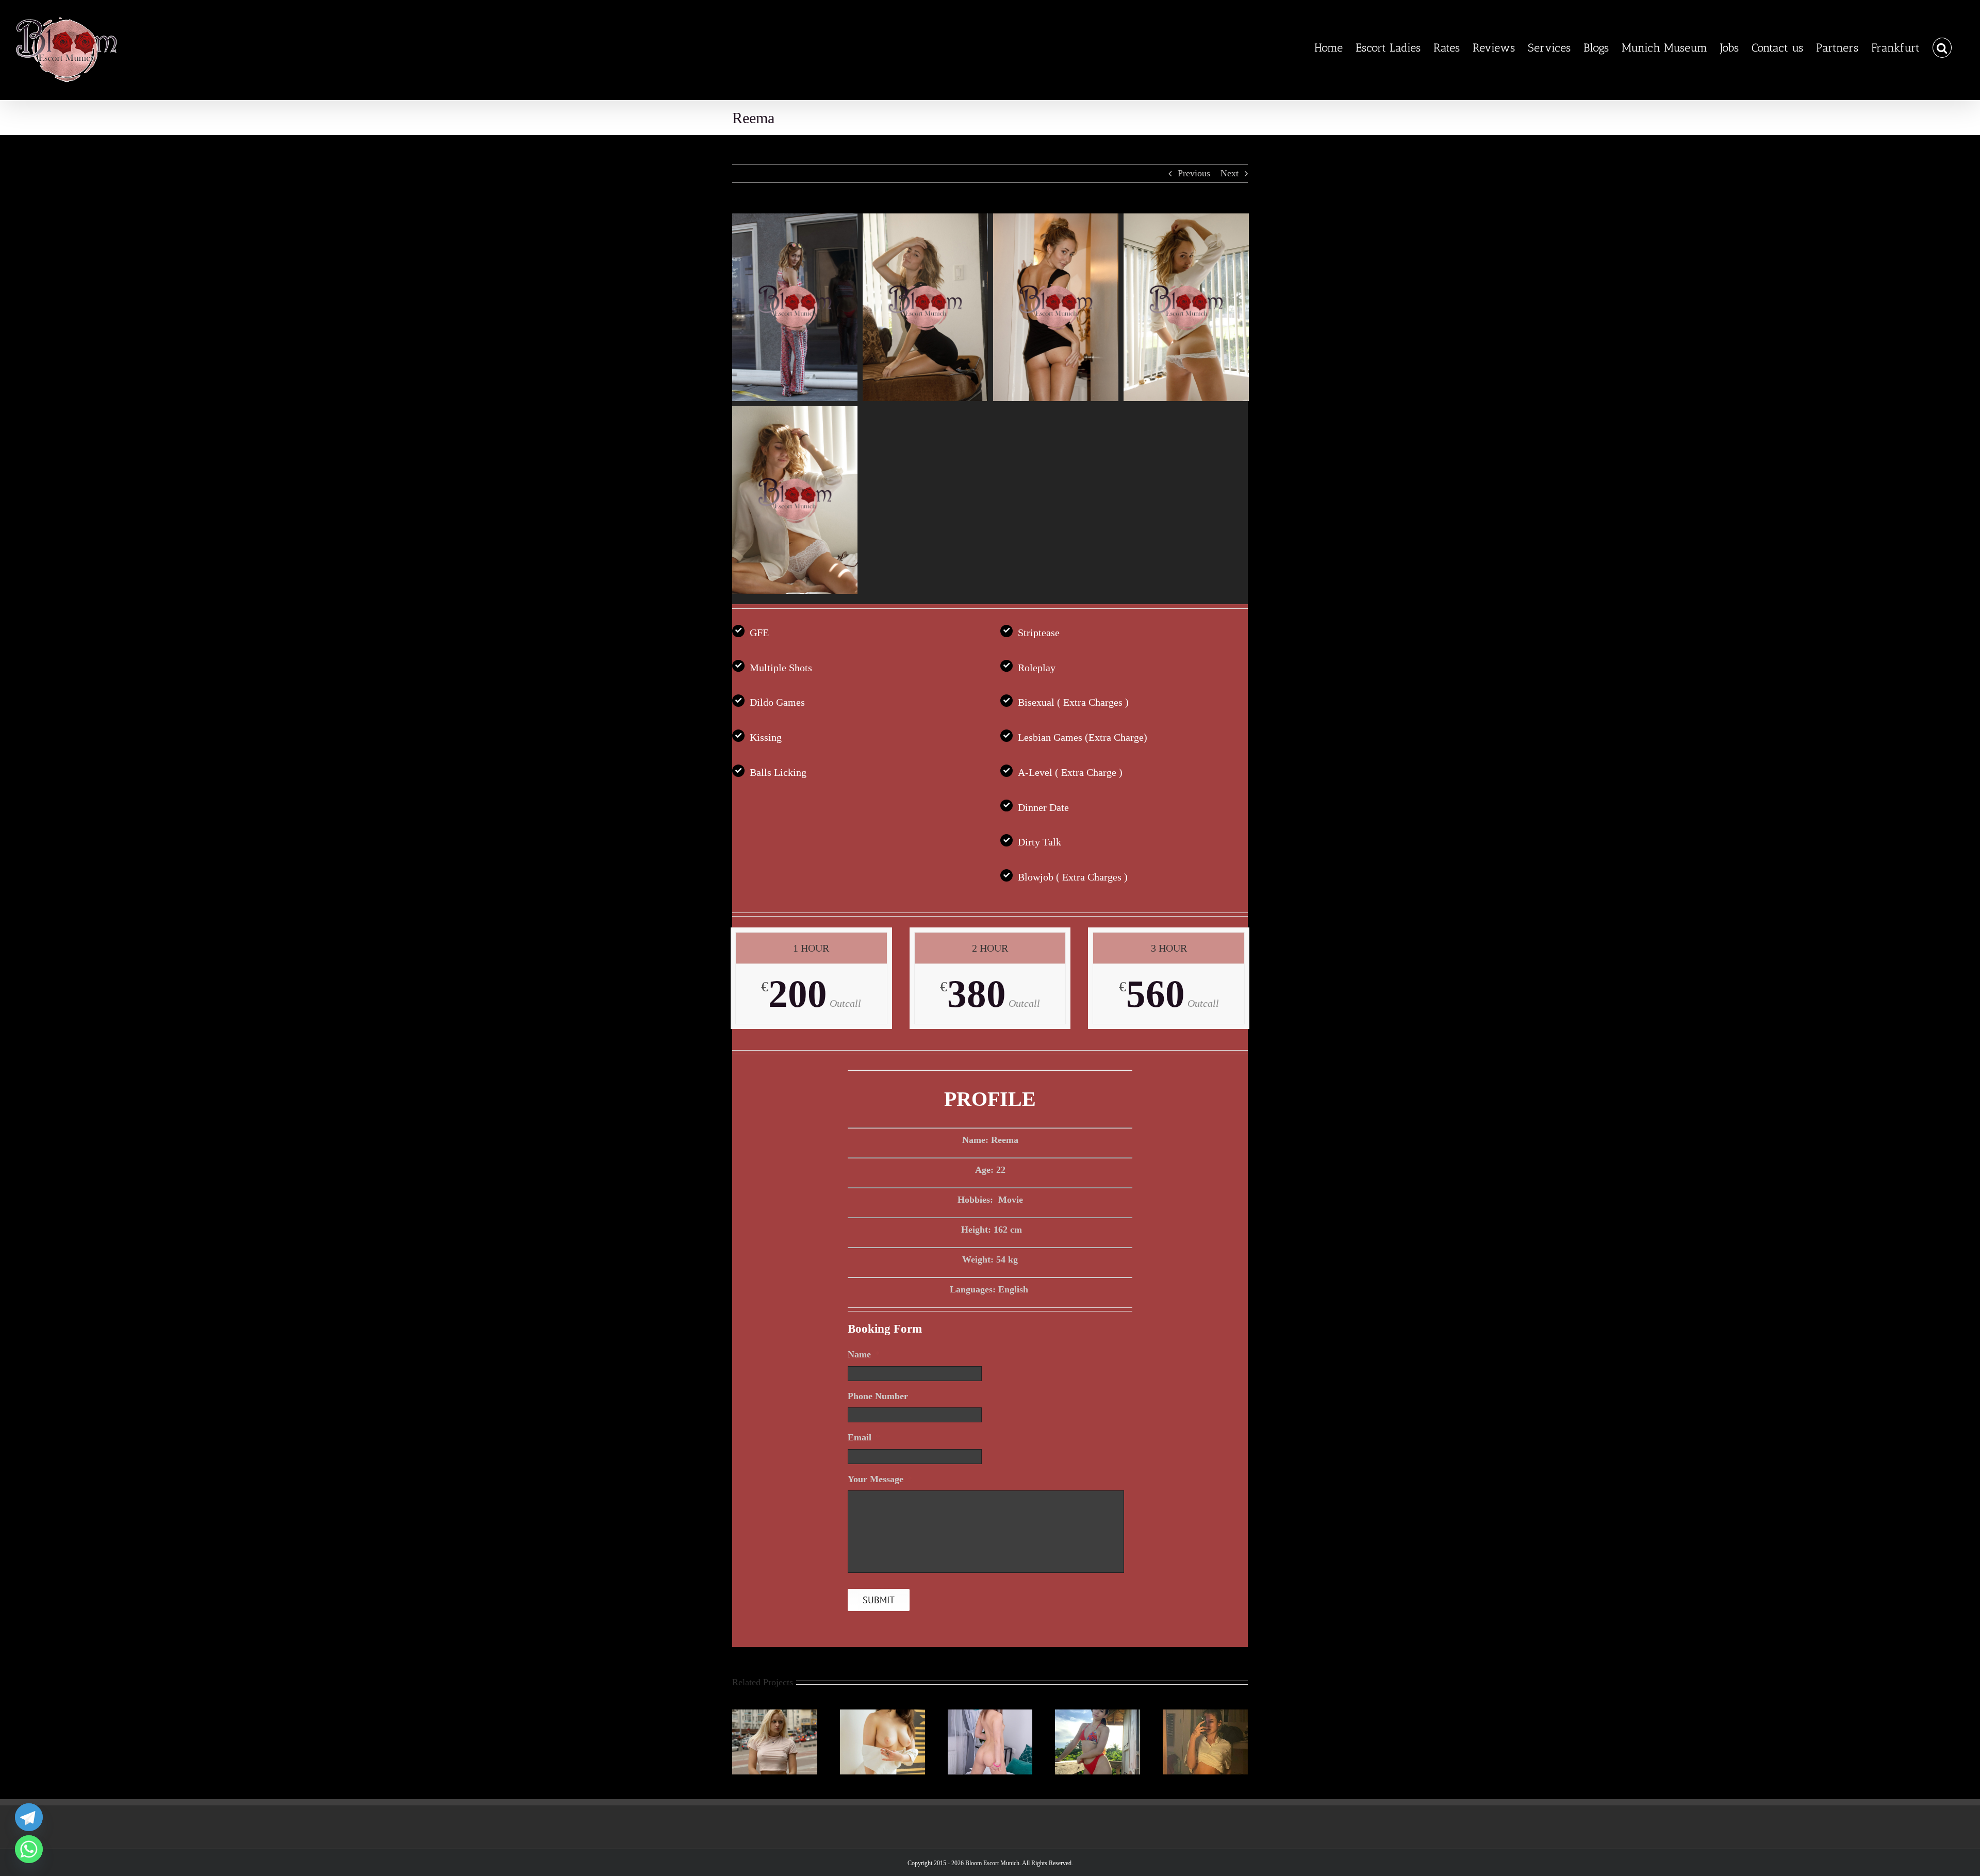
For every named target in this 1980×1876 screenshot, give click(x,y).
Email (864, 1437)
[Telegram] (29, 1817)
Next (1230, 173)
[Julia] (990, 1715)
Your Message (880, 1479)
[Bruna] (1098, 1715)
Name (864, 1354)
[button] (1942, 48)
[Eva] (775, 1715)
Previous (1194, 173)
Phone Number (878, 1396)
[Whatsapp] (29, 1849)
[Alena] (882, 1715)
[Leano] (1205, 1715)
